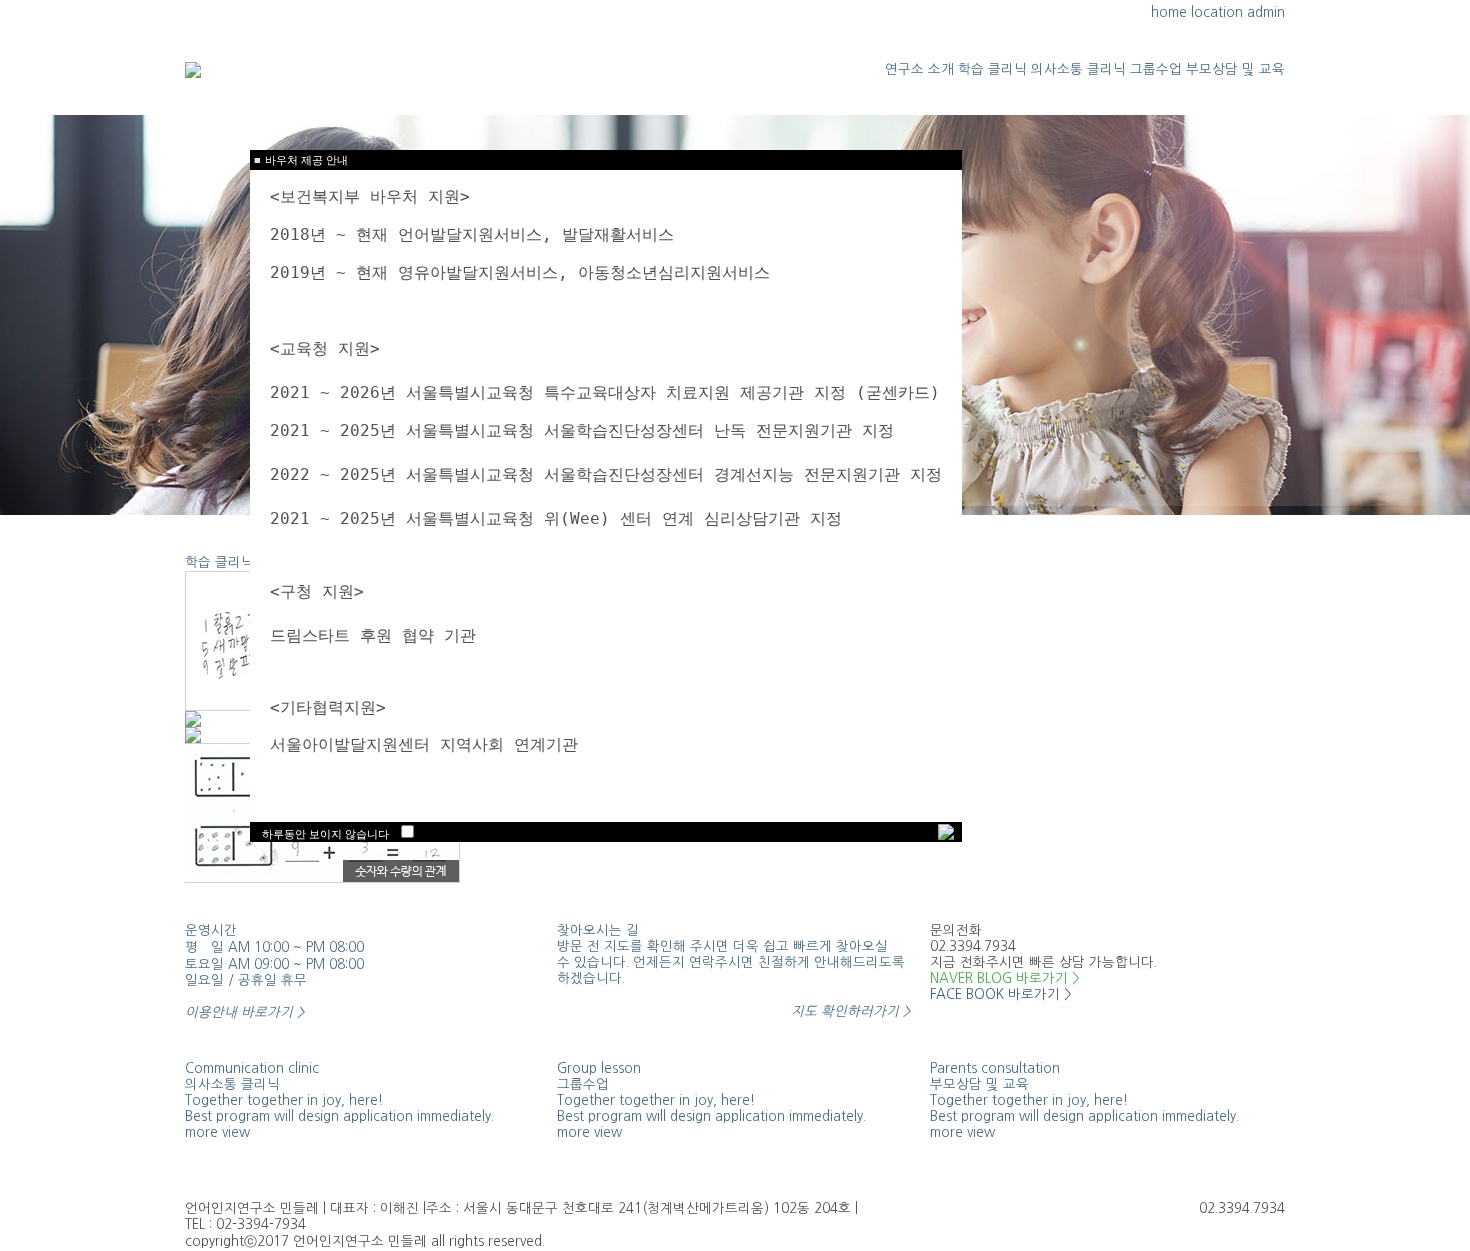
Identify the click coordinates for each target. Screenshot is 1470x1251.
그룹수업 (1156, 69)
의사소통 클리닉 (1078, 69)
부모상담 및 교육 (1235, 69)
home (1169, 12)
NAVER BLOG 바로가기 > (1004, 978)
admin (1266, 12)
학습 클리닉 (992, 69)
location (1217, 12)
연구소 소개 (919, 69)
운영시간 (211, 930)
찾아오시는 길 (598, 930)
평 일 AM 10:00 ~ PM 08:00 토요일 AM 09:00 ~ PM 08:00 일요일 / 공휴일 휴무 (274, 980)
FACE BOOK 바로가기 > (1000, 994)
